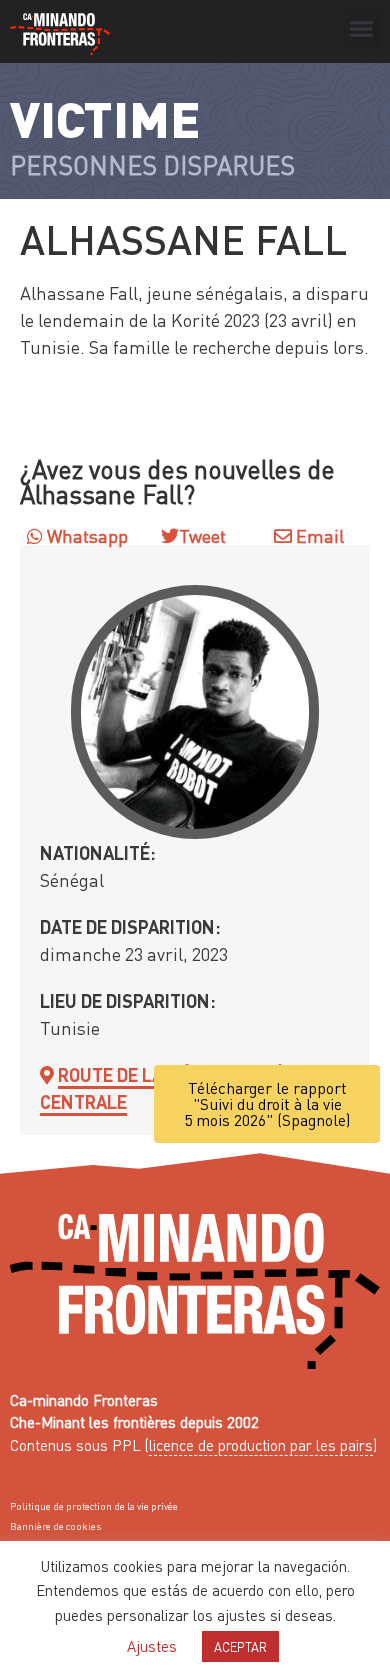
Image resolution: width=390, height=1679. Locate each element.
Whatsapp (85, 535)
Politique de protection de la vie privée (94, 1506)
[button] (362, 29)
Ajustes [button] (152, 1646)
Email (318, 535)
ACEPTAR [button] (240, 1646)
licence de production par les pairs (261, 1445)
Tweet (202, 535)
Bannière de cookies (55, 1526)
